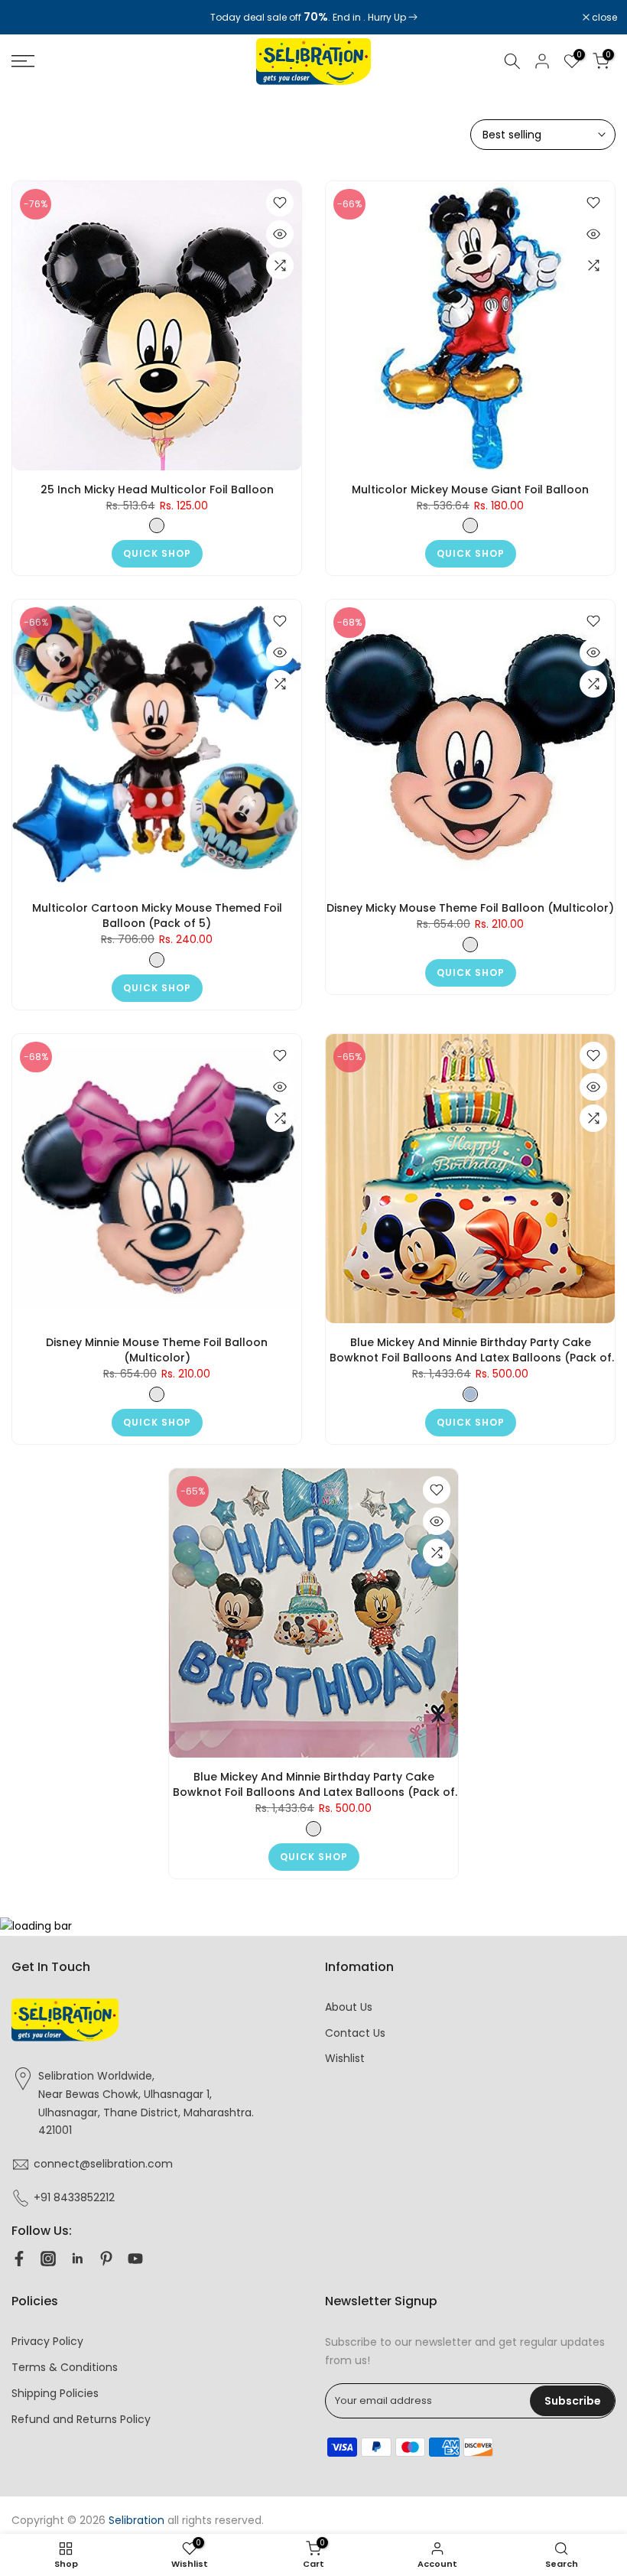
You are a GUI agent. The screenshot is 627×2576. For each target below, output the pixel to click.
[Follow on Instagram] (48, 2259)
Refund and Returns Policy (81, 2419)
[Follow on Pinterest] (106, 2259)
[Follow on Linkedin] (77, 2259)
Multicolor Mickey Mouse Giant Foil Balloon (470, 490)
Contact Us (355, 2033)
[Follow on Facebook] (19, 2259)
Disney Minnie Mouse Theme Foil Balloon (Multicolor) (157, 1350)
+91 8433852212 (74, 2197)
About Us (349, 2007)
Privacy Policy (47, 2341)
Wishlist (345, 2058)
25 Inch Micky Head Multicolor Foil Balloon (157, 490)
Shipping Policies (55, 2393)
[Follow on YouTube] (135, 2259)
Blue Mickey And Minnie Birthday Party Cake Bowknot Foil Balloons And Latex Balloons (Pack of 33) (314, 1784)
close (32, 18)
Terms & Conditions (65, 2367)
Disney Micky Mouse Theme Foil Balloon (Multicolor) (470, 908)
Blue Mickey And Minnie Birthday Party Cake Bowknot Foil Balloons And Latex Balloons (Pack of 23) (471, 1350)
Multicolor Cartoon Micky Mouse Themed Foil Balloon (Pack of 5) (157, 916)
